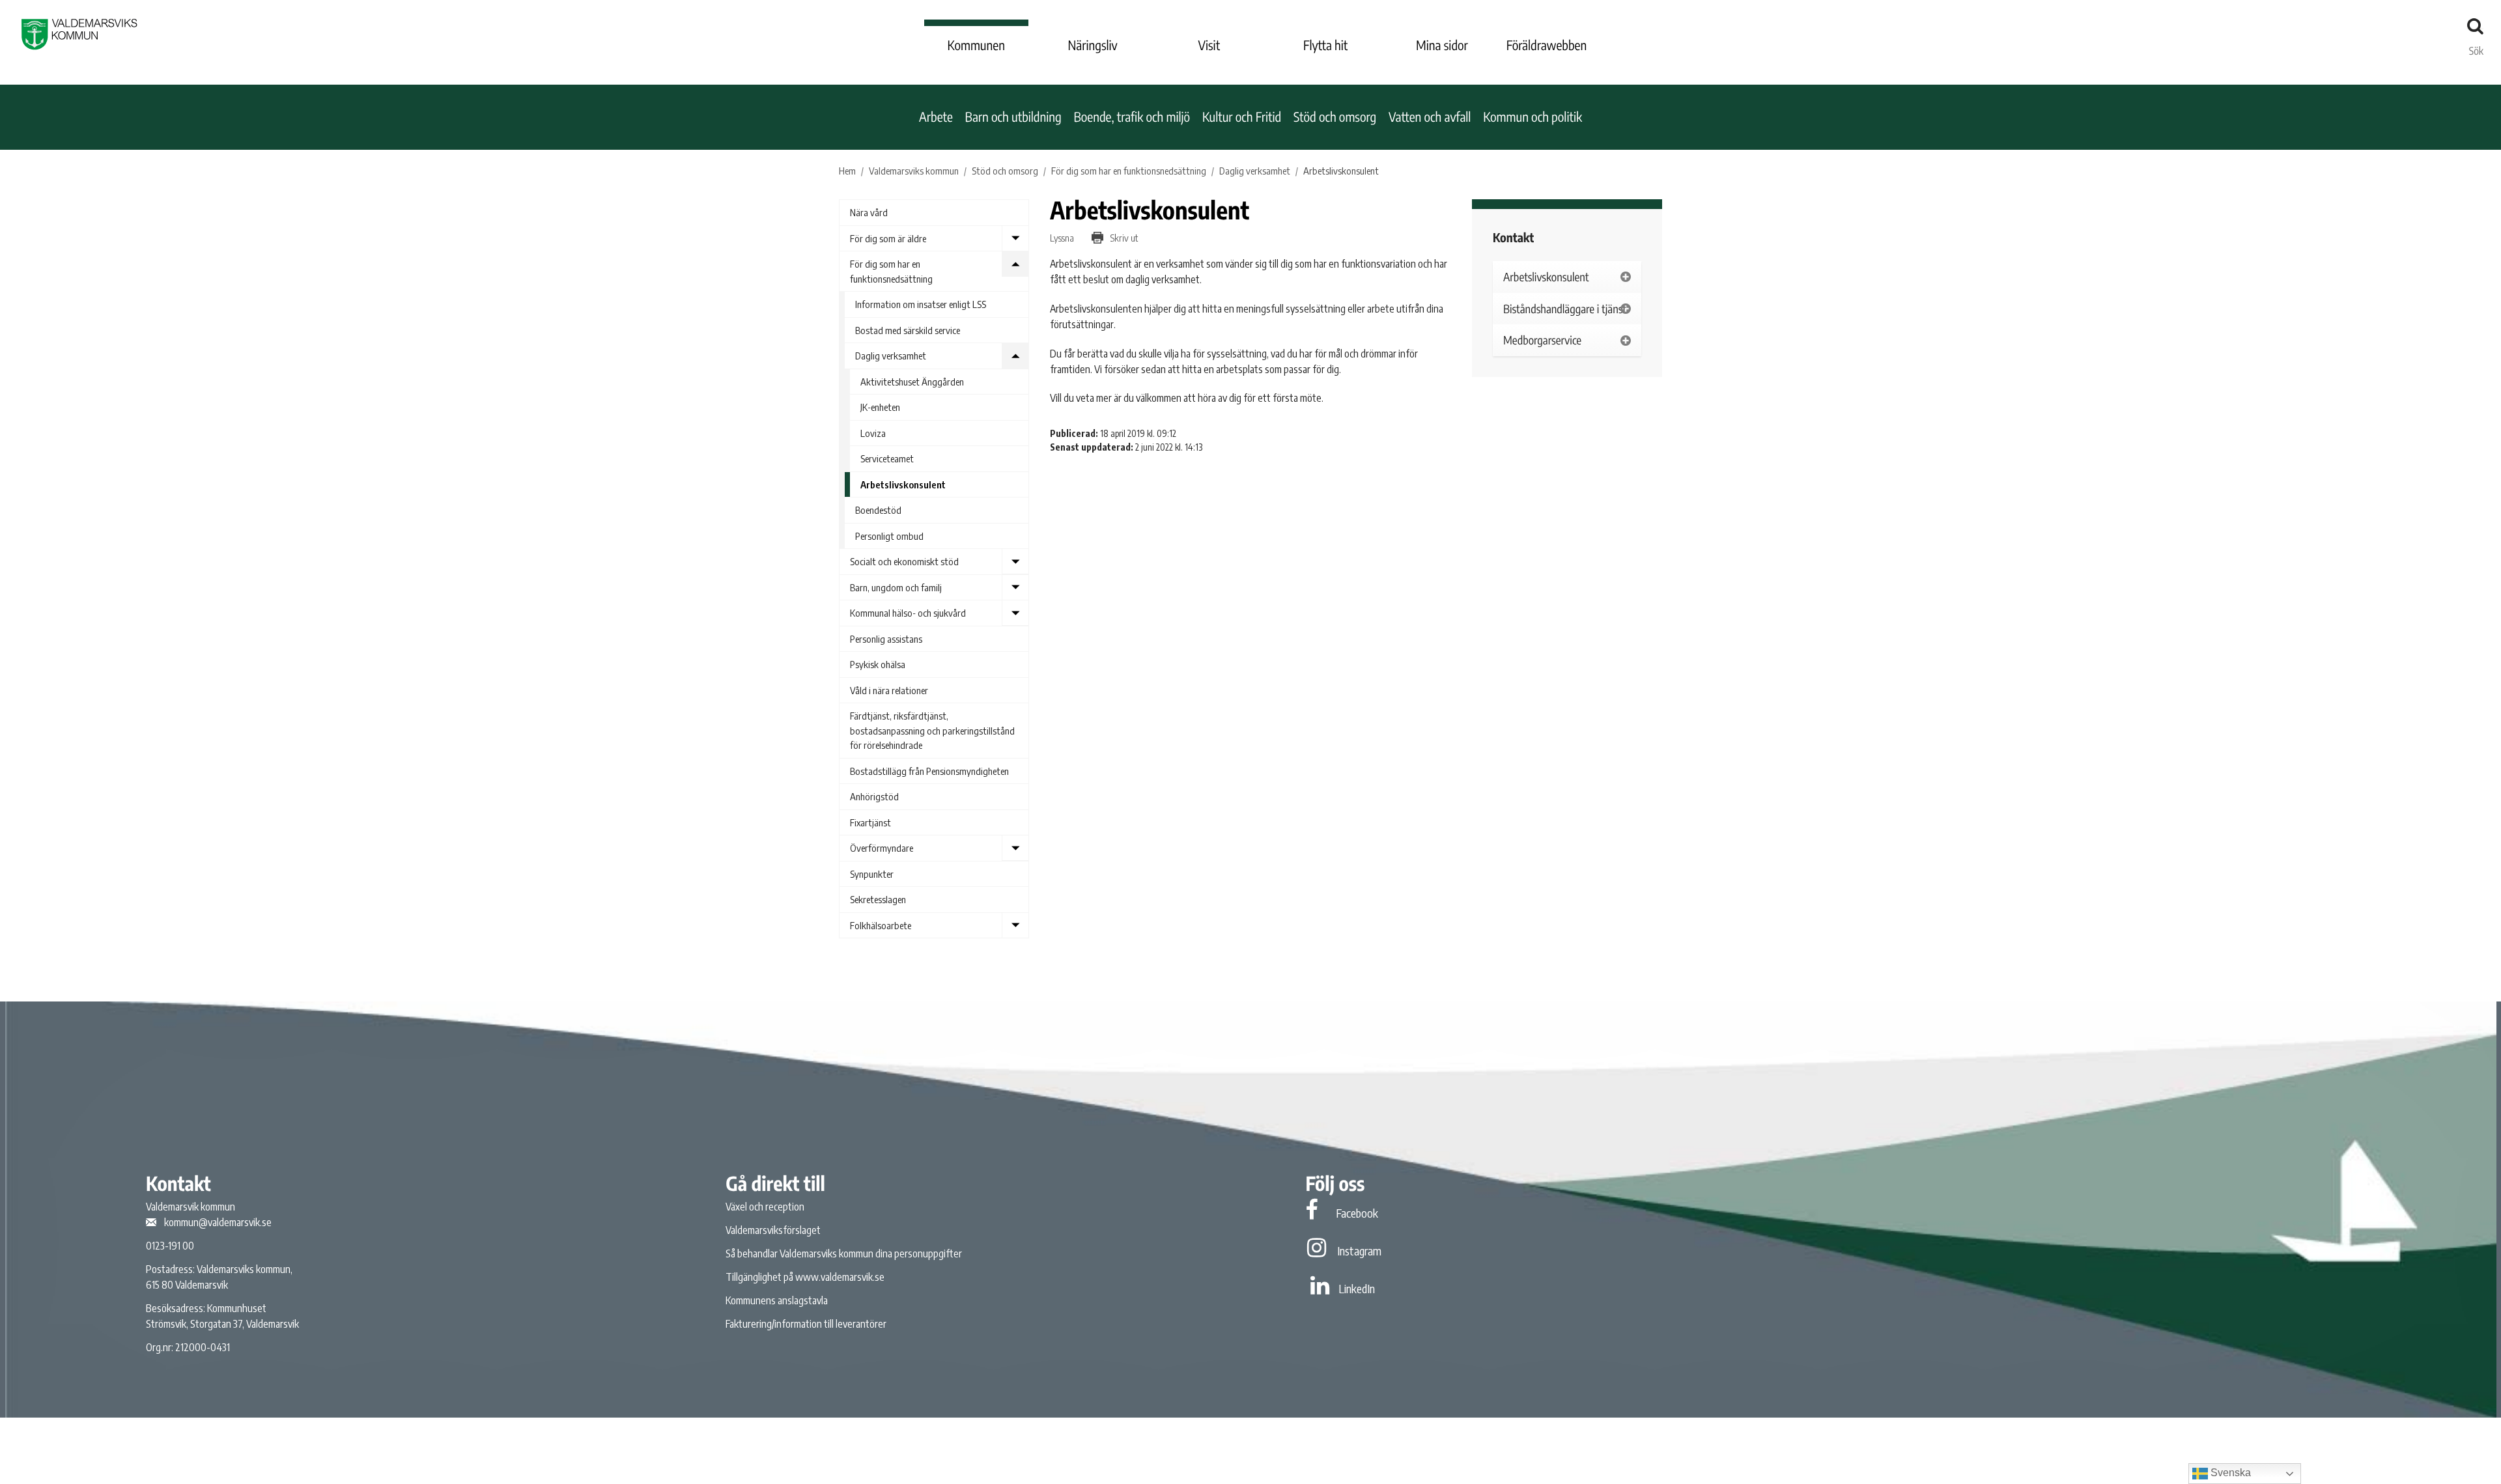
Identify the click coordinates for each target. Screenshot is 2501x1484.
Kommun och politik (1533, 117)
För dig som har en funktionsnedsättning (891, 271)
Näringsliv (1092, 45)
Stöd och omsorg (1335, 117)
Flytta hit (1325, 45)
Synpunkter (872, 874)
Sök (2476, 48)
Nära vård (869, 212)
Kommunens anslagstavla (777, 1300)
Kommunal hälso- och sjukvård (908, 613)
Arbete (936, 117)
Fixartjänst (870, 822)
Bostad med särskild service (908, 330)
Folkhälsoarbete (881, 925)
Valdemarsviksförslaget (773, 1230)
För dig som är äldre (888, 238)
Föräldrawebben (1547, 45)
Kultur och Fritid (1242, 117)
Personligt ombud (889, 536)
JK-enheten (880, 407)
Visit (1209, 45)
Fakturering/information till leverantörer (806, 1324)
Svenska (2229, 1473)
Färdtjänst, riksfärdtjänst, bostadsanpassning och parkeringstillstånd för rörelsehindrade (932, 730)
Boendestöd (878, 510)
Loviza (873, 433)
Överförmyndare (882, 848)
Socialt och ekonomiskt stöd (904, 561)
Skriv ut (1123, 238)
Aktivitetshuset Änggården (912, 382)
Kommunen (976, 45)
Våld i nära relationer (889, 690)
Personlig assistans (886, 639)
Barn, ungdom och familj (896, 587)
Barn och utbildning (1013, 117)
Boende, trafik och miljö (1132, 117)
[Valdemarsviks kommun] (79, 34)
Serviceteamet (887, 458)
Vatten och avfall (1430, 117)
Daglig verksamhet (891, 356)
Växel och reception (765, 1207)
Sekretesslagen (878, 899)
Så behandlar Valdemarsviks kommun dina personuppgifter (844, 1253)
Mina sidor (1442, 45)
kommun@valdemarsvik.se (218, 1222)
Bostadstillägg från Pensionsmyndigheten (929, 771)
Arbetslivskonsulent (903, 484)
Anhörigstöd (874, 796)
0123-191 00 (170, 1246)
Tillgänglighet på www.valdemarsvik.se (805, 1277)
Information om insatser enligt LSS (921, 304)
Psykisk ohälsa (878, 664)
